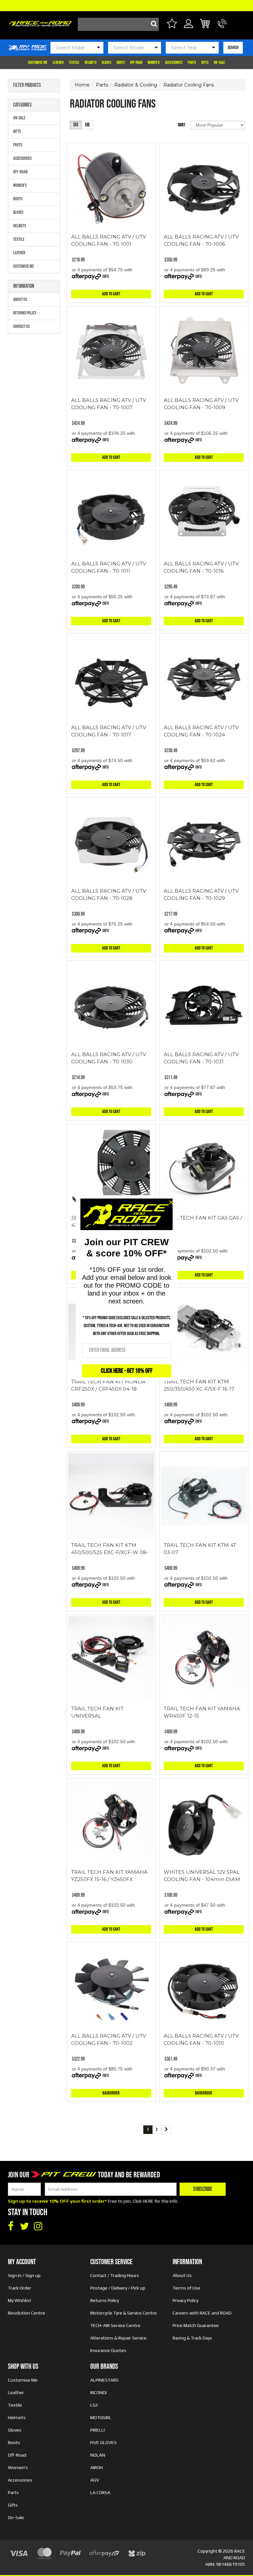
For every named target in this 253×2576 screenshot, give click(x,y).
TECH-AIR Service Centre (115, 2325)
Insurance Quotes (108, 2350)
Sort (182, 125)
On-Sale (219, 62)
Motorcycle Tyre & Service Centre (124, 2313)
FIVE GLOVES (103, 2442)
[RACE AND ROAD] (40, 22)
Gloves (107, 62)
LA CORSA (100, 2492)
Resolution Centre (27, 2313)
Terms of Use (186, 2288)
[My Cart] (205, 25)
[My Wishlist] (172, 25)
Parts (192, 62)
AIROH (97, 2467)
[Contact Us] (222, 27)
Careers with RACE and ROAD (202, 2313)
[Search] (152, 24)
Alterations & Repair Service (118, 2338)
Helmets (91, 62)
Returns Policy (25, 313)
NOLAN (98, 2455)
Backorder (111, 2093)
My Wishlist (20, 2300)
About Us (20, 299)
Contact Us (21, 326)
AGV (95, 2480)
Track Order (20, 2288)
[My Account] (189, 27)
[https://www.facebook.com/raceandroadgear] (11, 2226)
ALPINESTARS (104, 2380)
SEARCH (233, 48)
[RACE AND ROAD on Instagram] (38, 2226)
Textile (74, 62)
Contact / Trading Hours (115, 2275)
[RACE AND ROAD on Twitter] (24, 2226)
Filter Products (27, 86)
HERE (148, 2201)
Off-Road (136, 62)
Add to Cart (111, 294)
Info (106, 276)
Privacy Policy (185, 2300)
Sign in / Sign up (24, 2275)
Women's (154, 62)
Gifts (205, 62)
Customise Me (38, 62)
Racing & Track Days (192, 2338)
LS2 (94, 2405)
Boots (121, 62)
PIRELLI (98, 2430)
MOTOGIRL (101, 2417)
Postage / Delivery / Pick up (118, 2288)
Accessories (174, 62)
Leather (58, 62)
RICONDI (98, 2392)
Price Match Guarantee (196, 2325)
